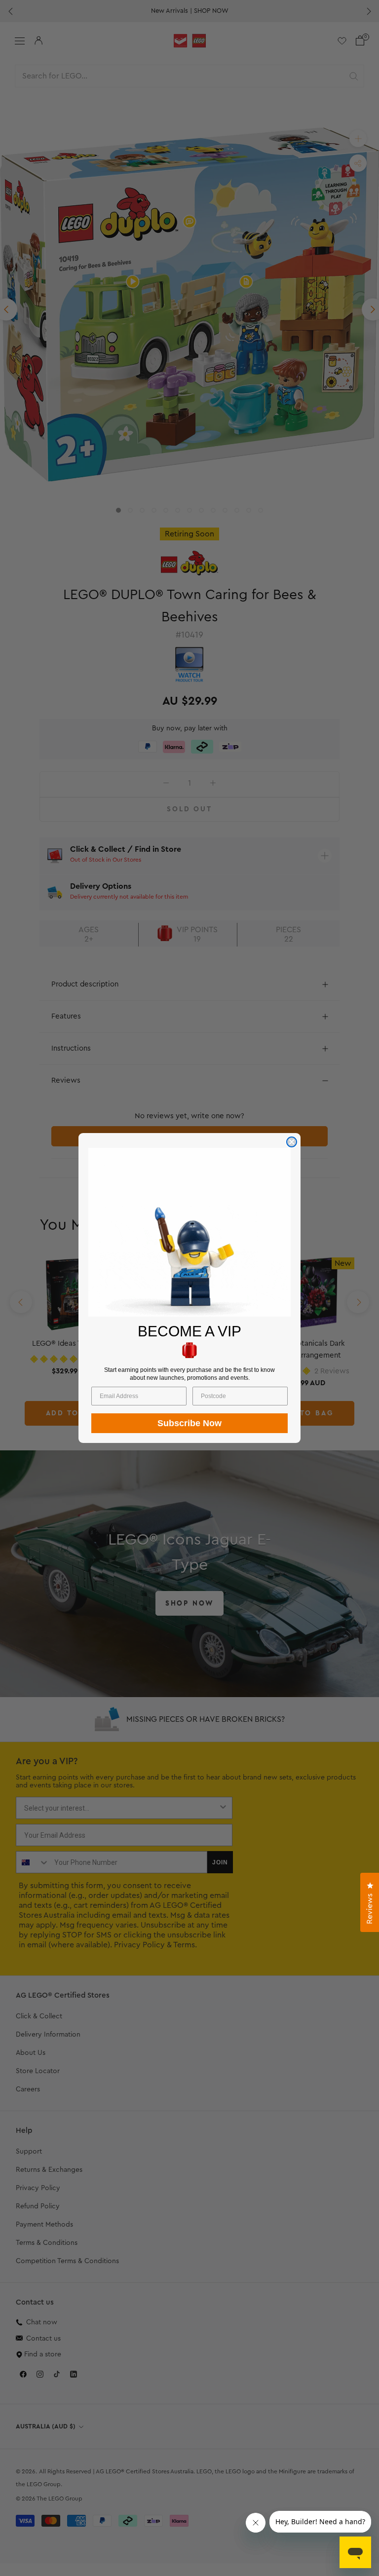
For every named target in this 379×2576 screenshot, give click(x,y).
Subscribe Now (189, 1423)
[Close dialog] (292, 1142)
